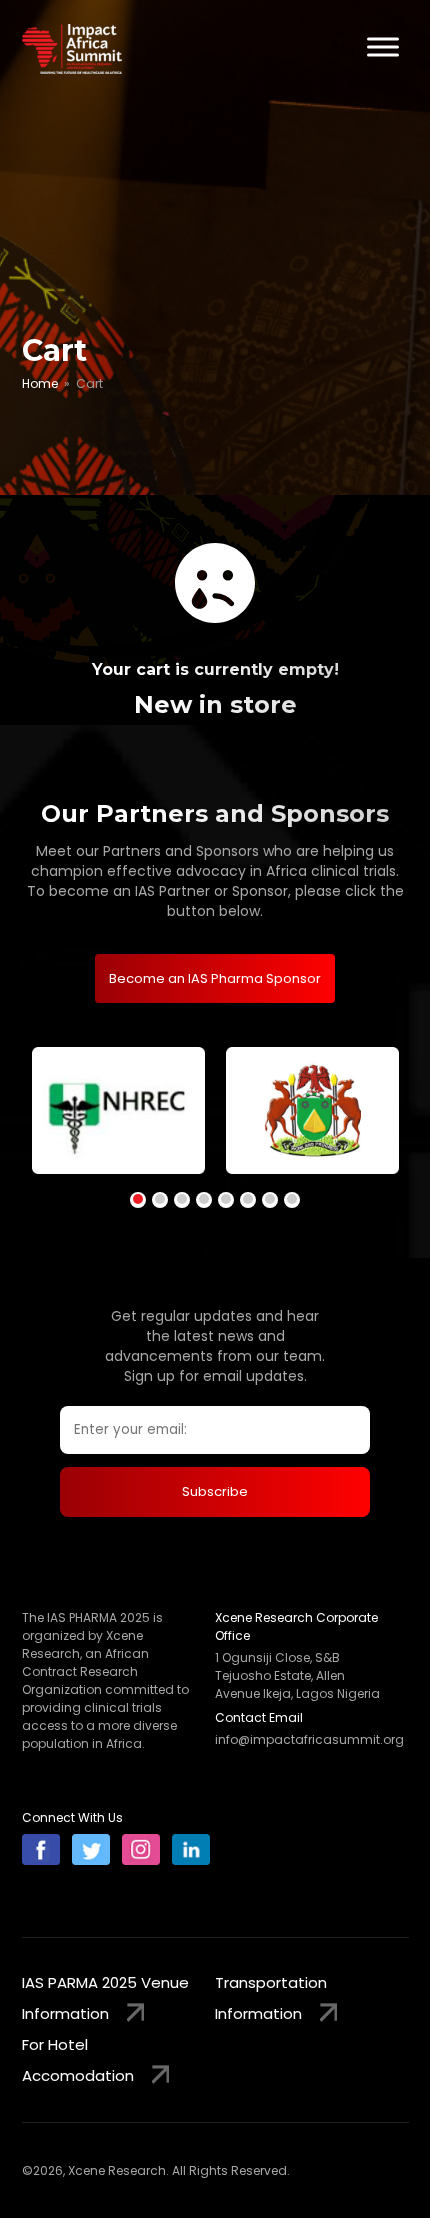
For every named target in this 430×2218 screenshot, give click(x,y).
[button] (138, 1200)
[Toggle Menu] (383, 46)
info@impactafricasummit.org (309, 1739)
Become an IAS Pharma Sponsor (215, 978)
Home (40, 383)
